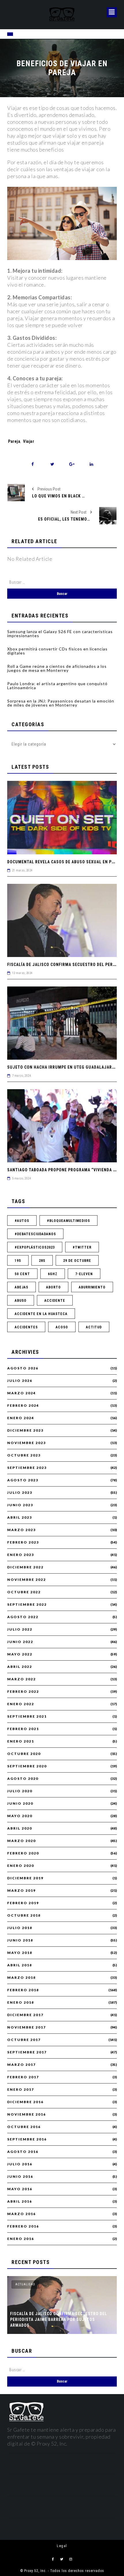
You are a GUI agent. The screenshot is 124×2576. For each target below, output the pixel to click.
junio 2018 (20, 1940)
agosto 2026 (23, 1368)
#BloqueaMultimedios (68, 1221)
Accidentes (26, 1327)
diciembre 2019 (25, 1878)
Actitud (94, 1327)
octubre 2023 (24, 1455)
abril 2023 (20, 1517)
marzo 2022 (21, 1679)
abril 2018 (20, 1965)
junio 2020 (20, 1804)
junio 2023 (20, 1505)
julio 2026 (20, 1381)
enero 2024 (21, 1418)
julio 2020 (20, 1791)
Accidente (55, 1301)
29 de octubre (77, 1261)
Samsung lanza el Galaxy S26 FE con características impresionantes (60, 634)
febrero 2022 (23, 1692)
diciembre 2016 (25, 2102)
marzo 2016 (21, 2214)
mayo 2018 (20, 1953)
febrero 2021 (23, 1729)
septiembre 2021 (27, 1716)
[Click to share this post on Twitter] (52, 464)
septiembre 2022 (27, 1605)
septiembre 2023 (27, 1468)
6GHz (53, 1274)
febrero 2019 (23, 1903)
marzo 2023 (21, 1530)
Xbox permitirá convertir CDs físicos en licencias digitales (57, 651)
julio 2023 (20, 1493)
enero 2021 (21, 1741)
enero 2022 (21, 1704)
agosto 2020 (23, 1779)
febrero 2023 (23, 1542)
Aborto (53, 1287)
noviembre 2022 (27, 1580)
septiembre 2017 (27, 2052)
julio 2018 (20, 1928)
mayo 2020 (20, 1816)
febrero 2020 (23, 1853)
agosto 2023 (23, 1480)
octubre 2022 (24, 1592)
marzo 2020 (21, 1841)
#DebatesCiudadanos (35, 1234)
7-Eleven (84, 1274)
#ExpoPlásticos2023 (35, 1247)
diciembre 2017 (25, 2015)
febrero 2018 (23, 1990)
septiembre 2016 (27, 2139)
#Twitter (82, 1247)
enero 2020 (21, 1866)
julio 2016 (20, 2164)
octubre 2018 (24, 1915)
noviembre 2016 (27, 2114)
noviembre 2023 (27, 1443)
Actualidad (25, 2284)
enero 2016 (21, 2239)
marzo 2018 (21, 1978)
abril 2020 (20, 1828)
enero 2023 (21, 1555)
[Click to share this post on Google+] (72, 464)
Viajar (29, 441)
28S (42, 1261)
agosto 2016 (23, 2152)
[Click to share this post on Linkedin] (92, 464)
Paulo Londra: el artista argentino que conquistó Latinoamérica (57, 686)
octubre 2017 (24, 2040)
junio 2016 (20, 2177)
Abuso (21, 1301)
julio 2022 (20, 1629)
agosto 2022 (23, 1617)
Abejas (21, 1287)
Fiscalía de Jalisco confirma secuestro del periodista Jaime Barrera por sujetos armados (59, 2319)
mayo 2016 (20, 2189)
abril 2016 (20, 2201)
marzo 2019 (21, 1891)
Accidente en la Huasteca (41, 1314)
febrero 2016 (23, 2226)
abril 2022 (20, 1667)
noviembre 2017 (27, 2027)
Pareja (14, 441)
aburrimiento (92, 1287)
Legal (62, 2546)
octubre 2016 (24, 2127)
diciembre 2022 (25, 1567)
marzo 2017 (21, 2065)
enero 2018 (21, 2002)
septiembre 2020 (27, 1766)
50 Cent (22, 1274)
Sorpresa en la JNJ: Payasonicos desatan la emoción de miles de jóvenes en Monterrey (61, 703)
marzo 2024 (21, 1393)
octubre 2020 (24, 1754)
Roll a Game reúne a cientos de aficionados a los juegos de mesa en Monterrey (57, 668)
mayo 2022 (20, 1654)
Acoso (62, 1327)
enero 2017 (21, 2090)
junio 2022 (20, 1642)
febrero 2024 (23, 1406)
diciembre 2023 (25, 1430)
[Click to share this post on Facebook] (33, 464)
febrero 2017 (23, 2077)
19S (18, 1261)
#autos (22, 1221)
